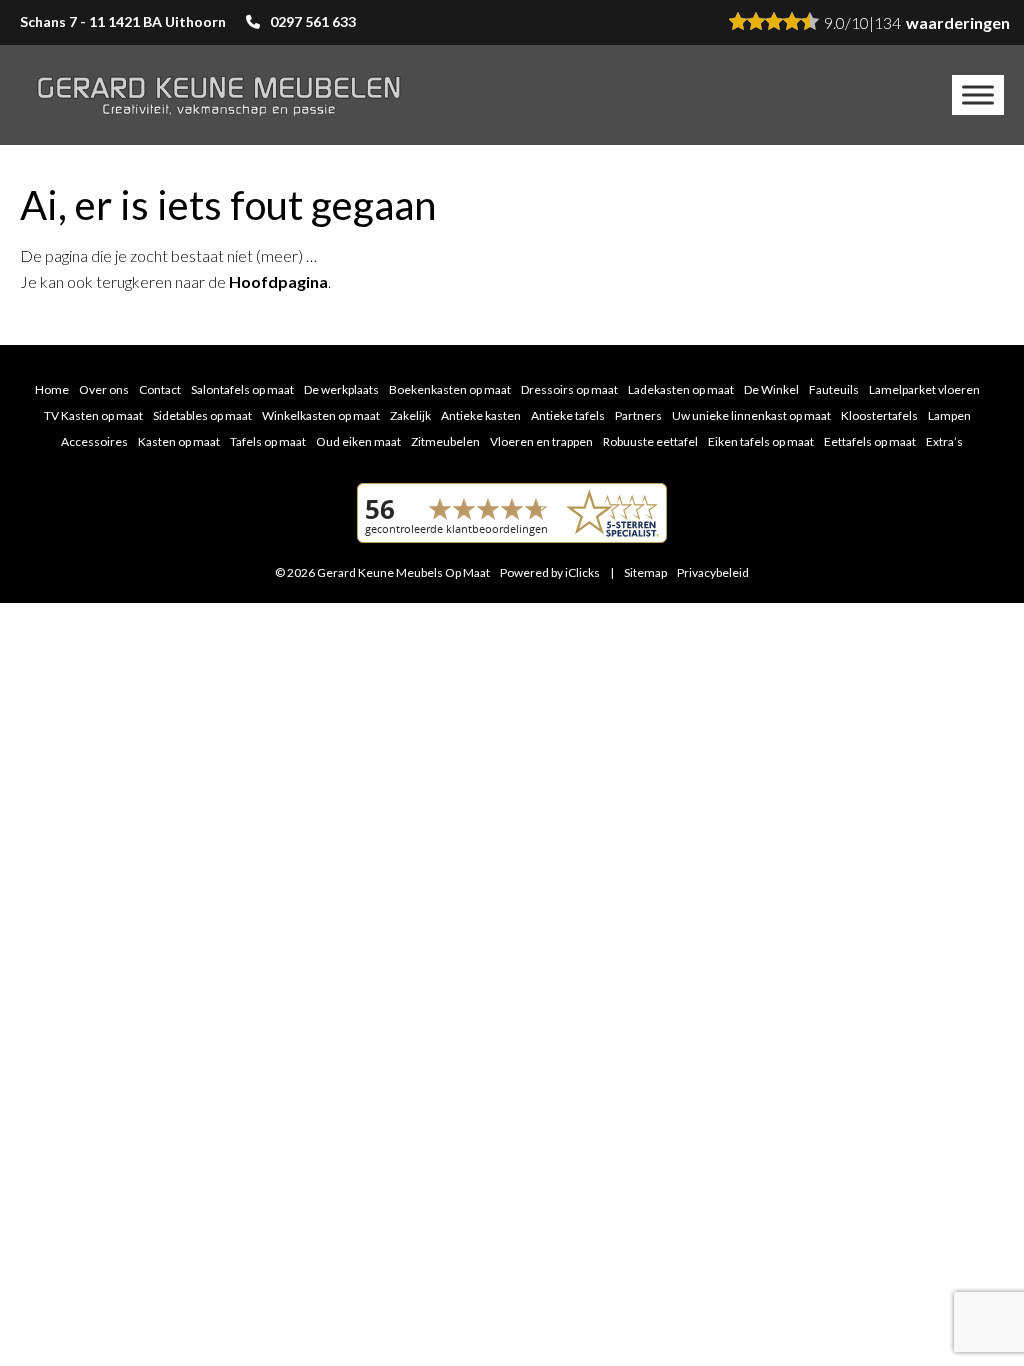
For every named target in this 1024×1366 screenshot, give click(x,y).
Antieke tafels (568, 415)
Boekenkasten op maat (450, 389)
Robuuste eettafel (650, 441)
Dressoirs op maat (569, 389)
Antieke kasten (481, 415)
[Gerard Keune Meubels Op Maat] (219, 95)
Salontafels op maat (242, 389)
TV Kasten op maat (93, 415)
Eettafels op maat (870, 441)
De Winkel (771, 389)
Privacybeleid (713, 572)
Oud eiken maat (358, 441)
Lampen (949, 415)
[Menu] (978, 94)
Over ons (104, 389)
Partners (638, 415)
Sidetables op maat (202, 415)
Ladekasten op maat (681, 389)
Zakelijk (410, 415)
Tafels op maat (268, 441)
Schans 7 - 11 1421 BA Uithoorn (123, 21)
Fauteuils (834, 389)
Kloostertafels (879, 415)
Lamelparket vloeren (924, 389)
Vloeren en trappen (541, 441)
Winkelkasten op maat (321, 415)
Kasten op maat (179, 441)
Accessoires (94, 441)
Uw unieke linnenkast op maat (751, 415)
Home (52, 389)
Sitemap (645, 572)
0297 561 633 (313, 21)
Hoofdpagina (278, 281)
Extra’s (944, 441)
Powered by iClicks (550, 572)
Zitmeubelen (445, 441)
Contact (160, 389)
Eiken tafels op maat (761, 441)
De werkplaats (341, 389)
